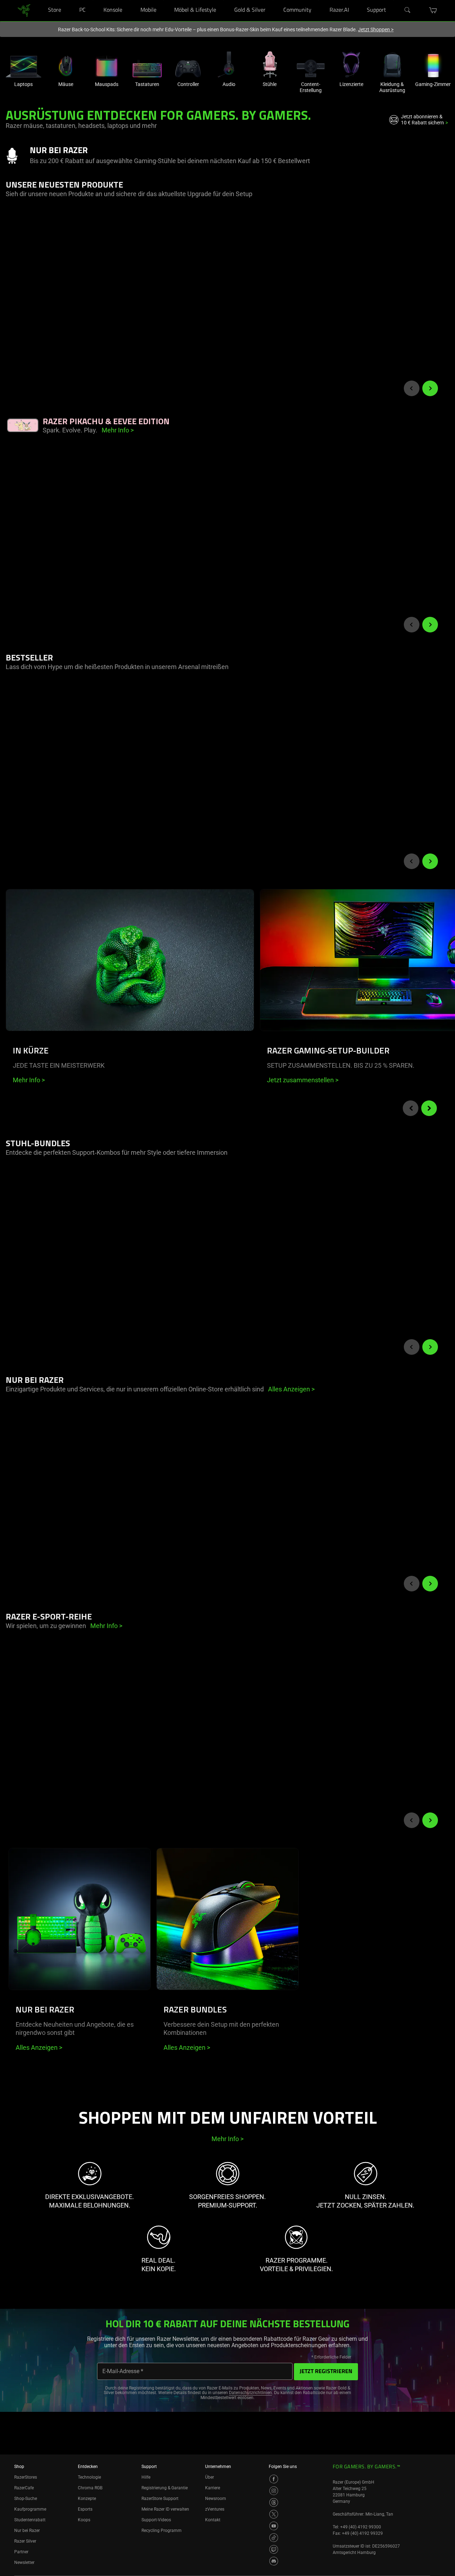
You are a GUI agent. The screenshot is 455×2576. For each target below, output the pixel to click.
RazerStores (26, 2477)
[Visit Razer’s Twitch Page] (274, 2549)
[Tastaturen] (147, 64)
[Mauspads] (107, 64)
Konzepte (87, 2499)
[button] (433, 10)
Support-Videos (156, 2520)
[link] (24, 10)
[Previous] (412, 388)
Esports (85, 2509)
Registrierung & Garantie (165, 2488)
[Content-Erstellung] (311, 64)
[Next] (430, 388)
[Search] (408, 10)
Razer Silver (25, 2541)
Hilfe (146, 2477)
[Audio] (229, 64)
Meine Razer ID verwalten (165, 2509)
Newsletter (24, 2562)
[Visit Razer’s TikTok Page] (274, 2538)
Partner (21, 2552)
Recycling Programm (162, 2531)
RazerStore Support (160, 2499)
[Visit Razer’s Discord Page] (274, 2561)
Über (210, 2477)
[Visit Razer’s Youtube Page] (274, 2526)
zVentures (215, 2509)
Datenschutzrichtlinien (250, 2393)
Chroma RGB (90, 2488)
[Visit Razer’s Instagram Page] (274, 2491)
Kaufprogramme (30, 2509)
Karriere (213, 2488)
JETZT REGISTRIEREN (326, 2372)
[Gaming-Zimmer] (433, 64)
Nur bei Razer (27, 2531)
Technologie (89, 2477)
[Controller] (188, 64)
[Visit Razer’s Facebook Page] (274, 2479)
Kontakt (213, 2520)
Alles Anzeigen (39, 2047)
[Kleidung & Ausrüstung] (392, 64)
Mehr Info (29, 1080)
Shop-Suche (26, 2499)
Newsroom (216, 2499)
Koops (84, 2520)
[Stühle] (270, 64)
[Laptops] (23, 64)
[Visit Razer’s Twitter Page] (274, 2514)
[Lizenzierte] (351, 64)
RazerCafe (24, 2488)
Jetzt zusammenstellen (303, 1080)
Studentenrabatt (30, 2520)
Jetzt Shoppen (376, 29)
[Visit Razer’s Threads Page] (274, 2502)
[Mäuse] (66, 64)
